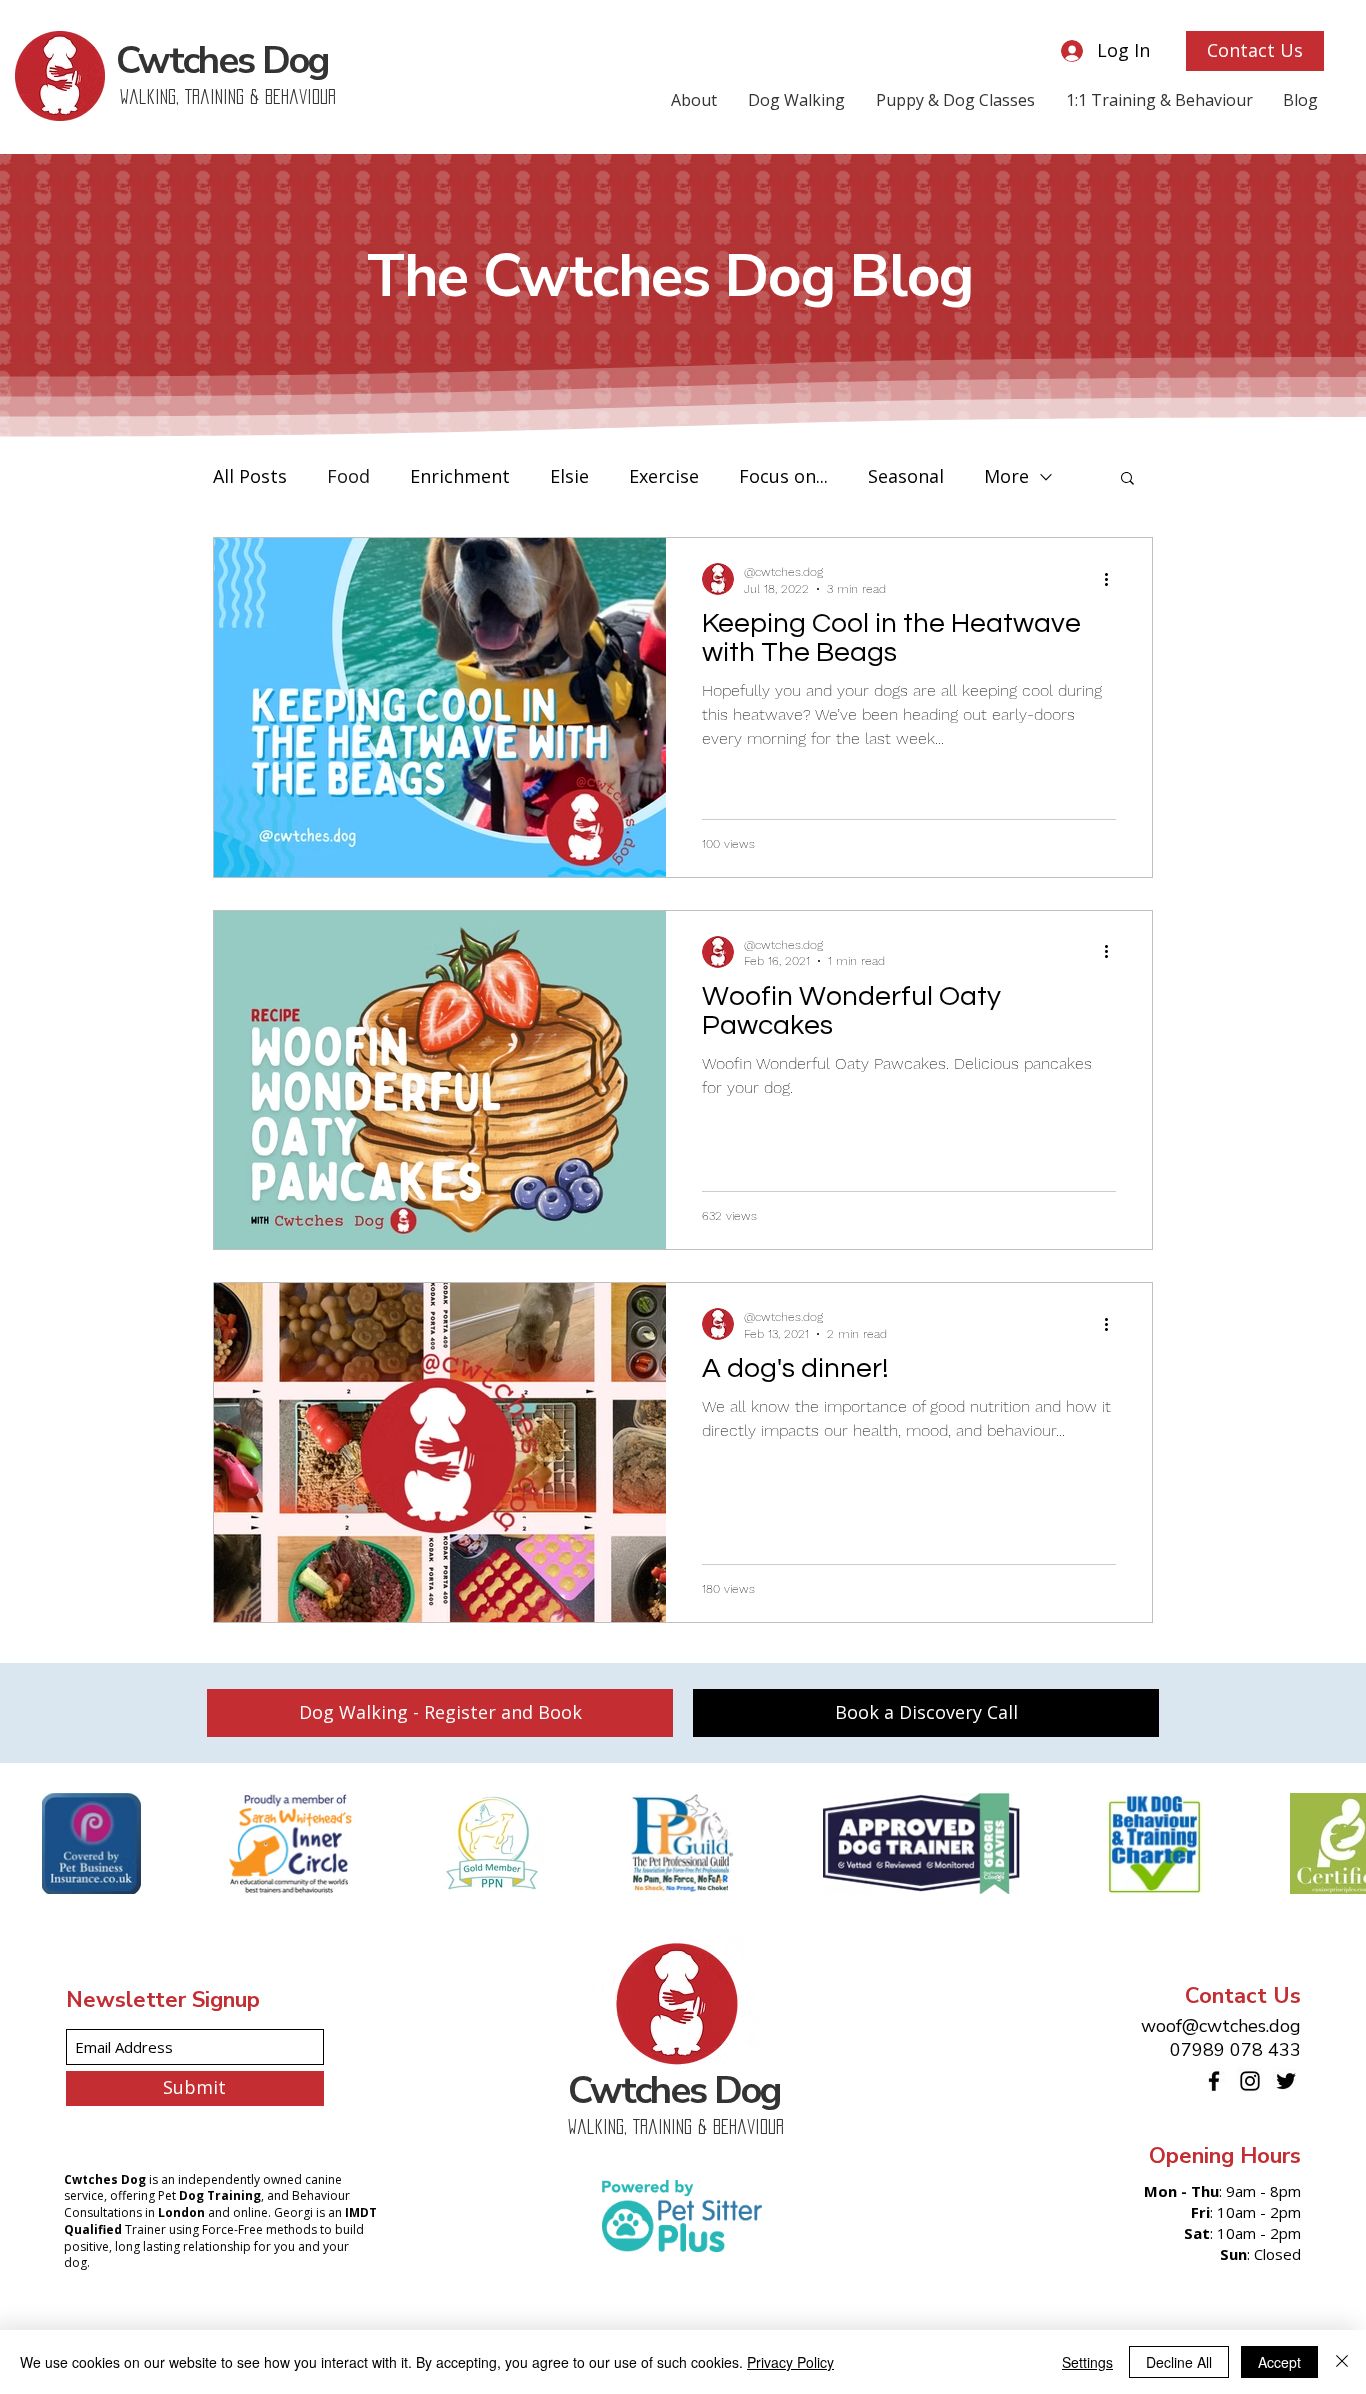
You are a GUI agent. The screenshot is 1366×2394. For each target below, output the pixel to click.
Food (348, 476)
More (1006, 476)
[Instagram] (1250, 2081)
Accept (1279, 2362)
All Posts (250, 476)
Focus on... (783, 476)
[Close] (1342, 2362)
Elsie (569, 476)
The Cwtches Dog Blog (670, 276)
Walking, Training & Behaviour (228, 97)
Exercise (664, 476)
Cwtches (222, 60)
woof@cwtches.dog (1221, 2026)
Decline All (1179, 2362)
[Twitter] (1286, 2081)
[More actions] (1113, 579)
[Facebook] (1214, 2081)
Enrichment (460, 476)
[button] (1127, 479)
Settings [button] (1087, 2362)
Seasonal (906, 476)
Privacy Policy (790, 2362)
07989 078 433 (1235, 2050)
